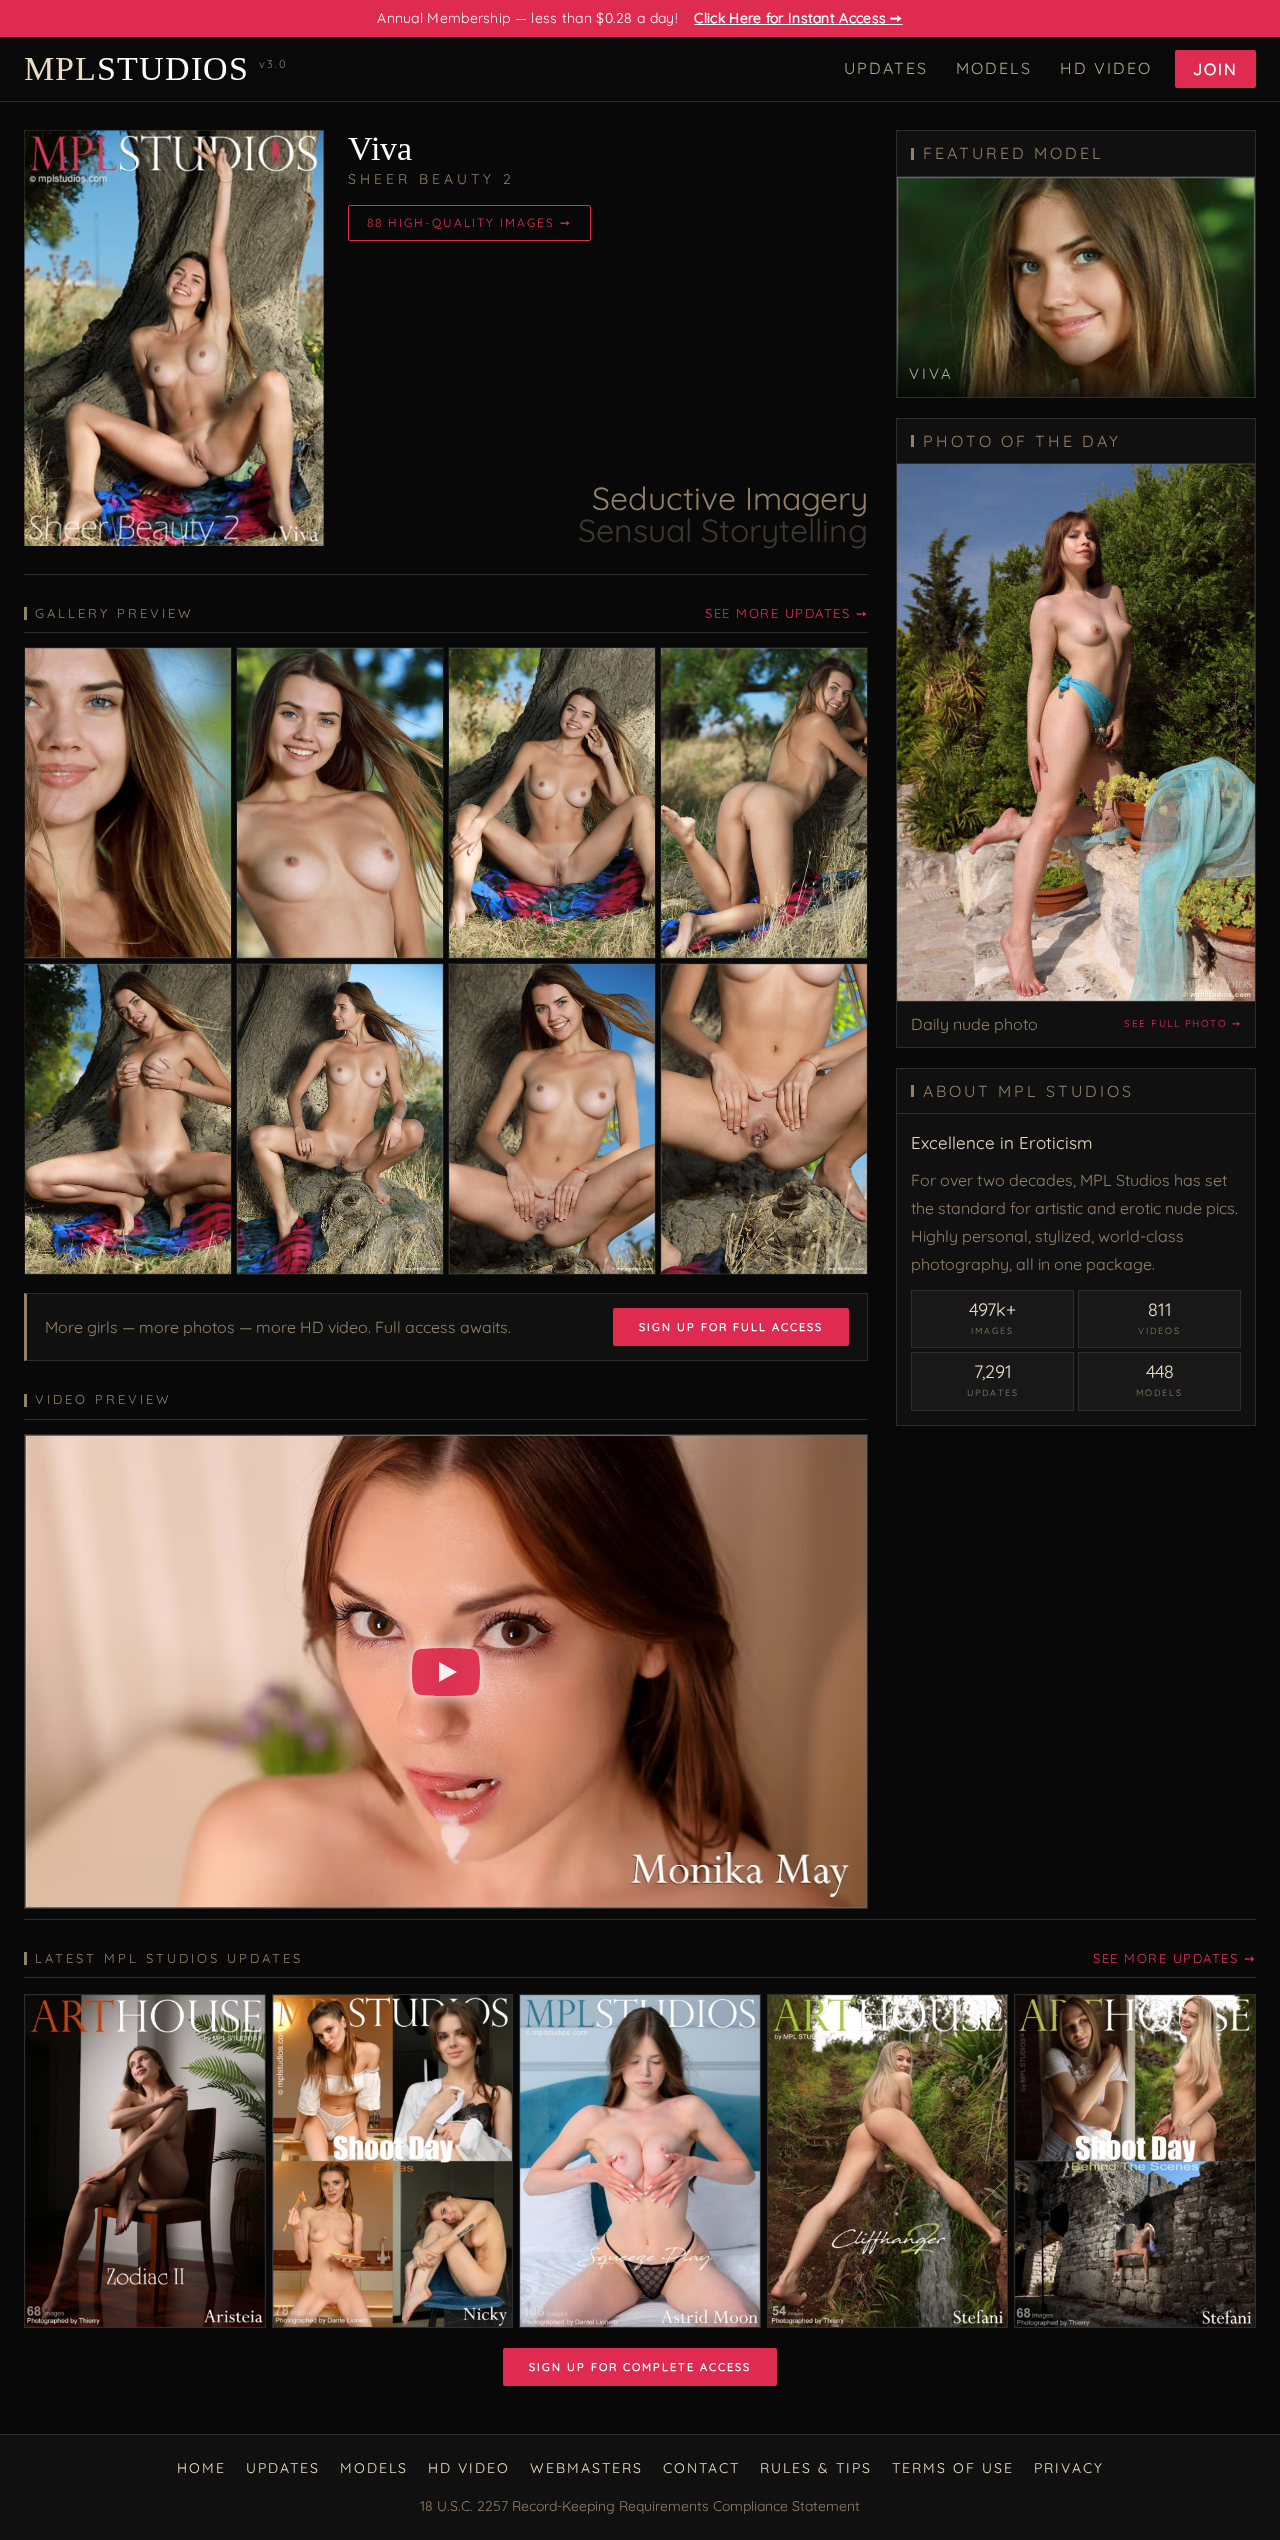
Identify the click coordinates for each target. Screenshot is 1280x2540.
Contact (701, 2468)
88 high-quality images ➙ (469, 222)
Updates (886, 68)
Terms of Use (953, 2468)
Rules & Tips (816, 2468)
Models (994, 68)
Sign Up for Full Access (731, 1327)
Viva (380, 148)
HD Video (1106, 68)
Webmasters (586, 2468)
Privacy (1069, 2468)
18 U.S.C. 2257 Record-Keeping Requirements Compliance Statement (640, 2506)
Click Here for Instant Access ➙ (798, 18)
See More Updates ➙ (786, 613)
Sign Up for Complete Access (640, 2367)
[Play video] (446, 1672)
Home (201, 2468)
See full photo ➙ (1182, 1023)
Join (1215, 69)
